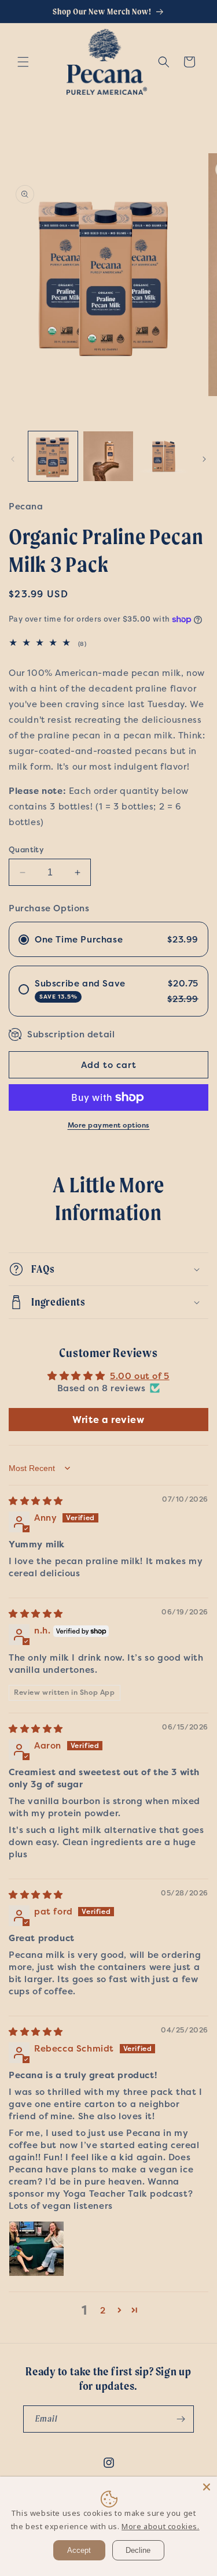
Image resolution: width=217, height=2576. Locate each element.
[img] (36, 1501)
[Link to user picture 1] (36, 2249)
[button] (23, 62)
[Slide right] (204, 459)
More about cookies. (160, 2526)
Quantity (26, 849)
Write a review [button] (108, 1420)
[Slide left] (13, 459)
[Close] (207, 2487)
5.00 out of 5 (140, 1376)
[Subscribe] (181, 2419)
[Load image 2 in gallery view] (108, 456)
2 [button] (103, 2310)
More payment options (109, 1125)
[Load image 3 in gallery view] (163, 456)
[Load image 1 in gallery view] (53, 456)
